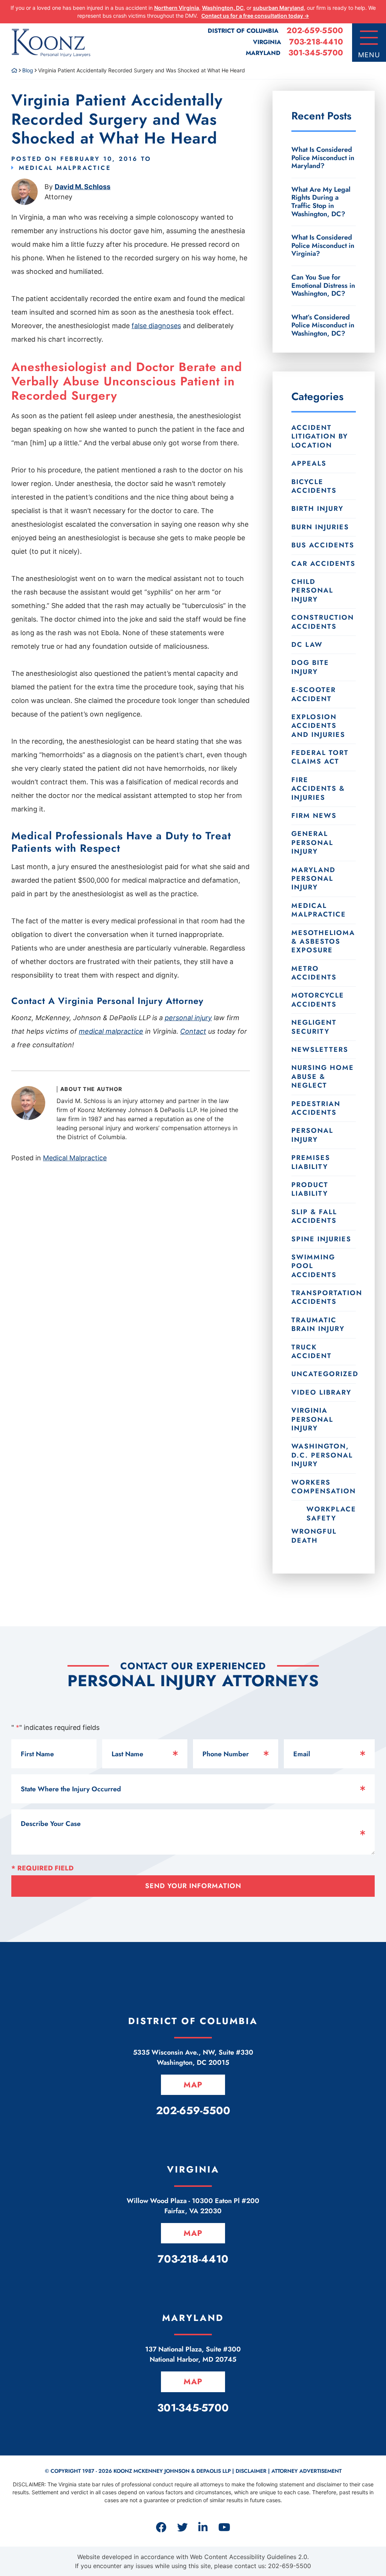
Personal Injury (312, 1135)
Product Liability (310, 1189)
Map (193, 2085)
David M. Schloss (83, 187)
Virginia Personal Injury (312, 1419)
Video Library (321, 1392)
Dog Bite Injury (310, 667)
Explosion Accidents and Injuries (318, 726)
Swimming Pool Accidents (314, 1266)
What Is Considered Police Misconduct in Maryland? (323, 158)
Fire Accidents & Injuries (318, 789)
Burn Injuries (320, 527)
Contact (193, 1031)
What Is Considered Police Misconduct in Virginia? (323, 245)
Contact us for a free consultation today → (255, 16)
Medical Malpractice (65, 168)
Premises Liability (311, 1162)
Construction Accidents (323, 622)
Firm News (314, 816)
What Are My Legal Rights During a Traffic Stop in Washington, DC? (321, 202)
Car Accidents (323, 564)
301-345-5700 (316, 53)
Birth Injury (317, 509)
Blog (28, 70)
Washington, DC (223, 8)
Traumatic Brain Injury (318, 1324)
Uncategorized (324, 1374)
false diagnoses (156, 326)
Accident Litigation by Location (320, 436)
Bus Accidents (323, 545)
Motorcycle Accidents (318, 1000)
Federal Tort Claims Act (320, 757)
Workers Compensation (324, 1487)
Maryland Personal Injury (313, 879)
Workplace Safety (331, 1513)
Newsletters (320, 1050)
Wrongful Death (314, 1536)
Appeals (309, 463)
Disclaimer (251, 2471)
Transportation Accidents (324, 1297)
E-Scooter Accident (314, 694)
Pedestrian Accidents (316, 1108)
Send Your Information (193, 1886)
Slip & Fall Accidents (314, 1216)
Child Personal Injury (312, 591)
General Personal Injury (312, 843)
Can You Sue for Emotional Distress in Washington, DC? (323, 285)
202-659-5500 (315, 31)
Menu (369, 55)
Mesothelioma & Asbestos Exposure (323, 942)
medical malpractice (111, 1031)
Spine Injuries (321, 1239)
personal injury (188, 1018)
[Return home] (14, 70)
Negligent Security (314, 1027)
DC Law (307, 645)
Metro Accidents (314, 973)
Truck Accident (312, 1351)
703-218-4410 (316, 42)
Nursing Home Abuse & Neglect (323, 1076)
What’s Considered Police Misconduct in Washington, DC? (323, 325)
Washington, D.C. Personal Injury (322, 1455)
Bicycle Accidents (314, 486)
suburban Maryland (278, 8)
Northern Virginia (177, 8)
